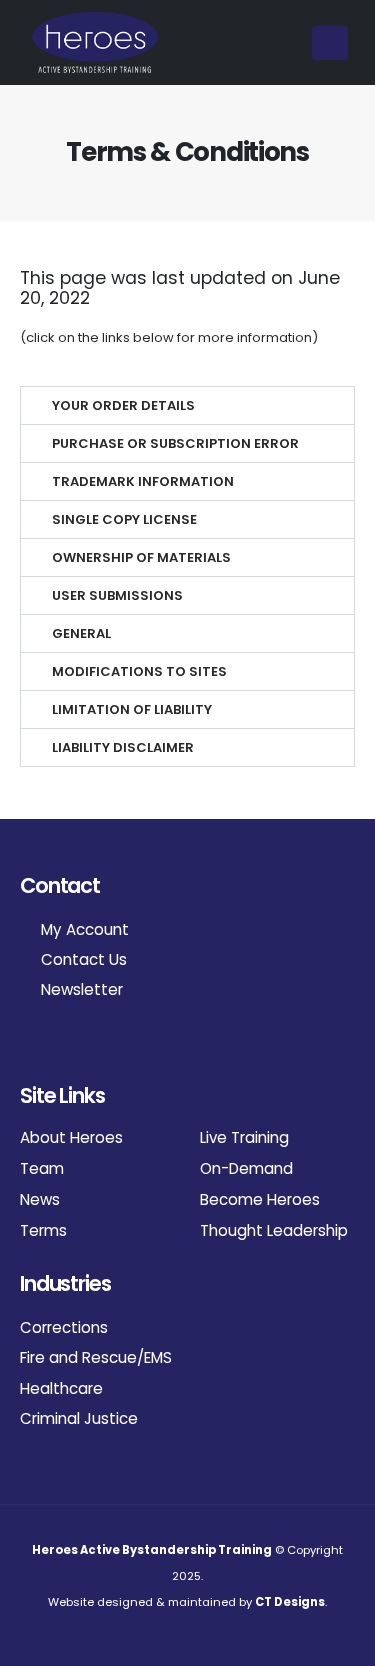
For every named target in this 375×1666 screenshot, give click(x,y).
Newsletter (80, 989)
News (40, 1199)
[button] (330, 43)
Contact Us (82, 959)
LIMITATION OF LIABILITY (132, 709)
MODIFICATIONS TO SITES (139, 671)
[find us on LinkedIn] (49, 1044)
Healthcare (61, 1388)
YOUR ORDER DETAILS (123, 405)
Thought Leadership (274, 1230)
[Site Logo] (95, 42)
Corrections (64, 1327)
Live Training (244, 1137)
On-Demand (246, 1168)
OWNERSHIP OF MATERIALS (141, 557)
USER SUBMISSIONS (117, 595)
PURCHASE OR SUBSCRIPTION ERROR (175, 443)
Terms (43, 1230)
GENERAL (81, 633)
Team (42, 1168)
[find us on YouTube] (70, 1044)
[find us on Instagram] (28, 1044)
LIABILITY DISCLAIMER (123, 747)
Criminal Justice (79, 1418)
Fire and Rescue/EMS (96, 1357)
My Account (83, 929)
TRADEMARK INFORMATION (143, 481)
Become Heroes (260, 1199)
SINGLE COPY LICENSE (124, 519)
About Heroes (71, 1137)
